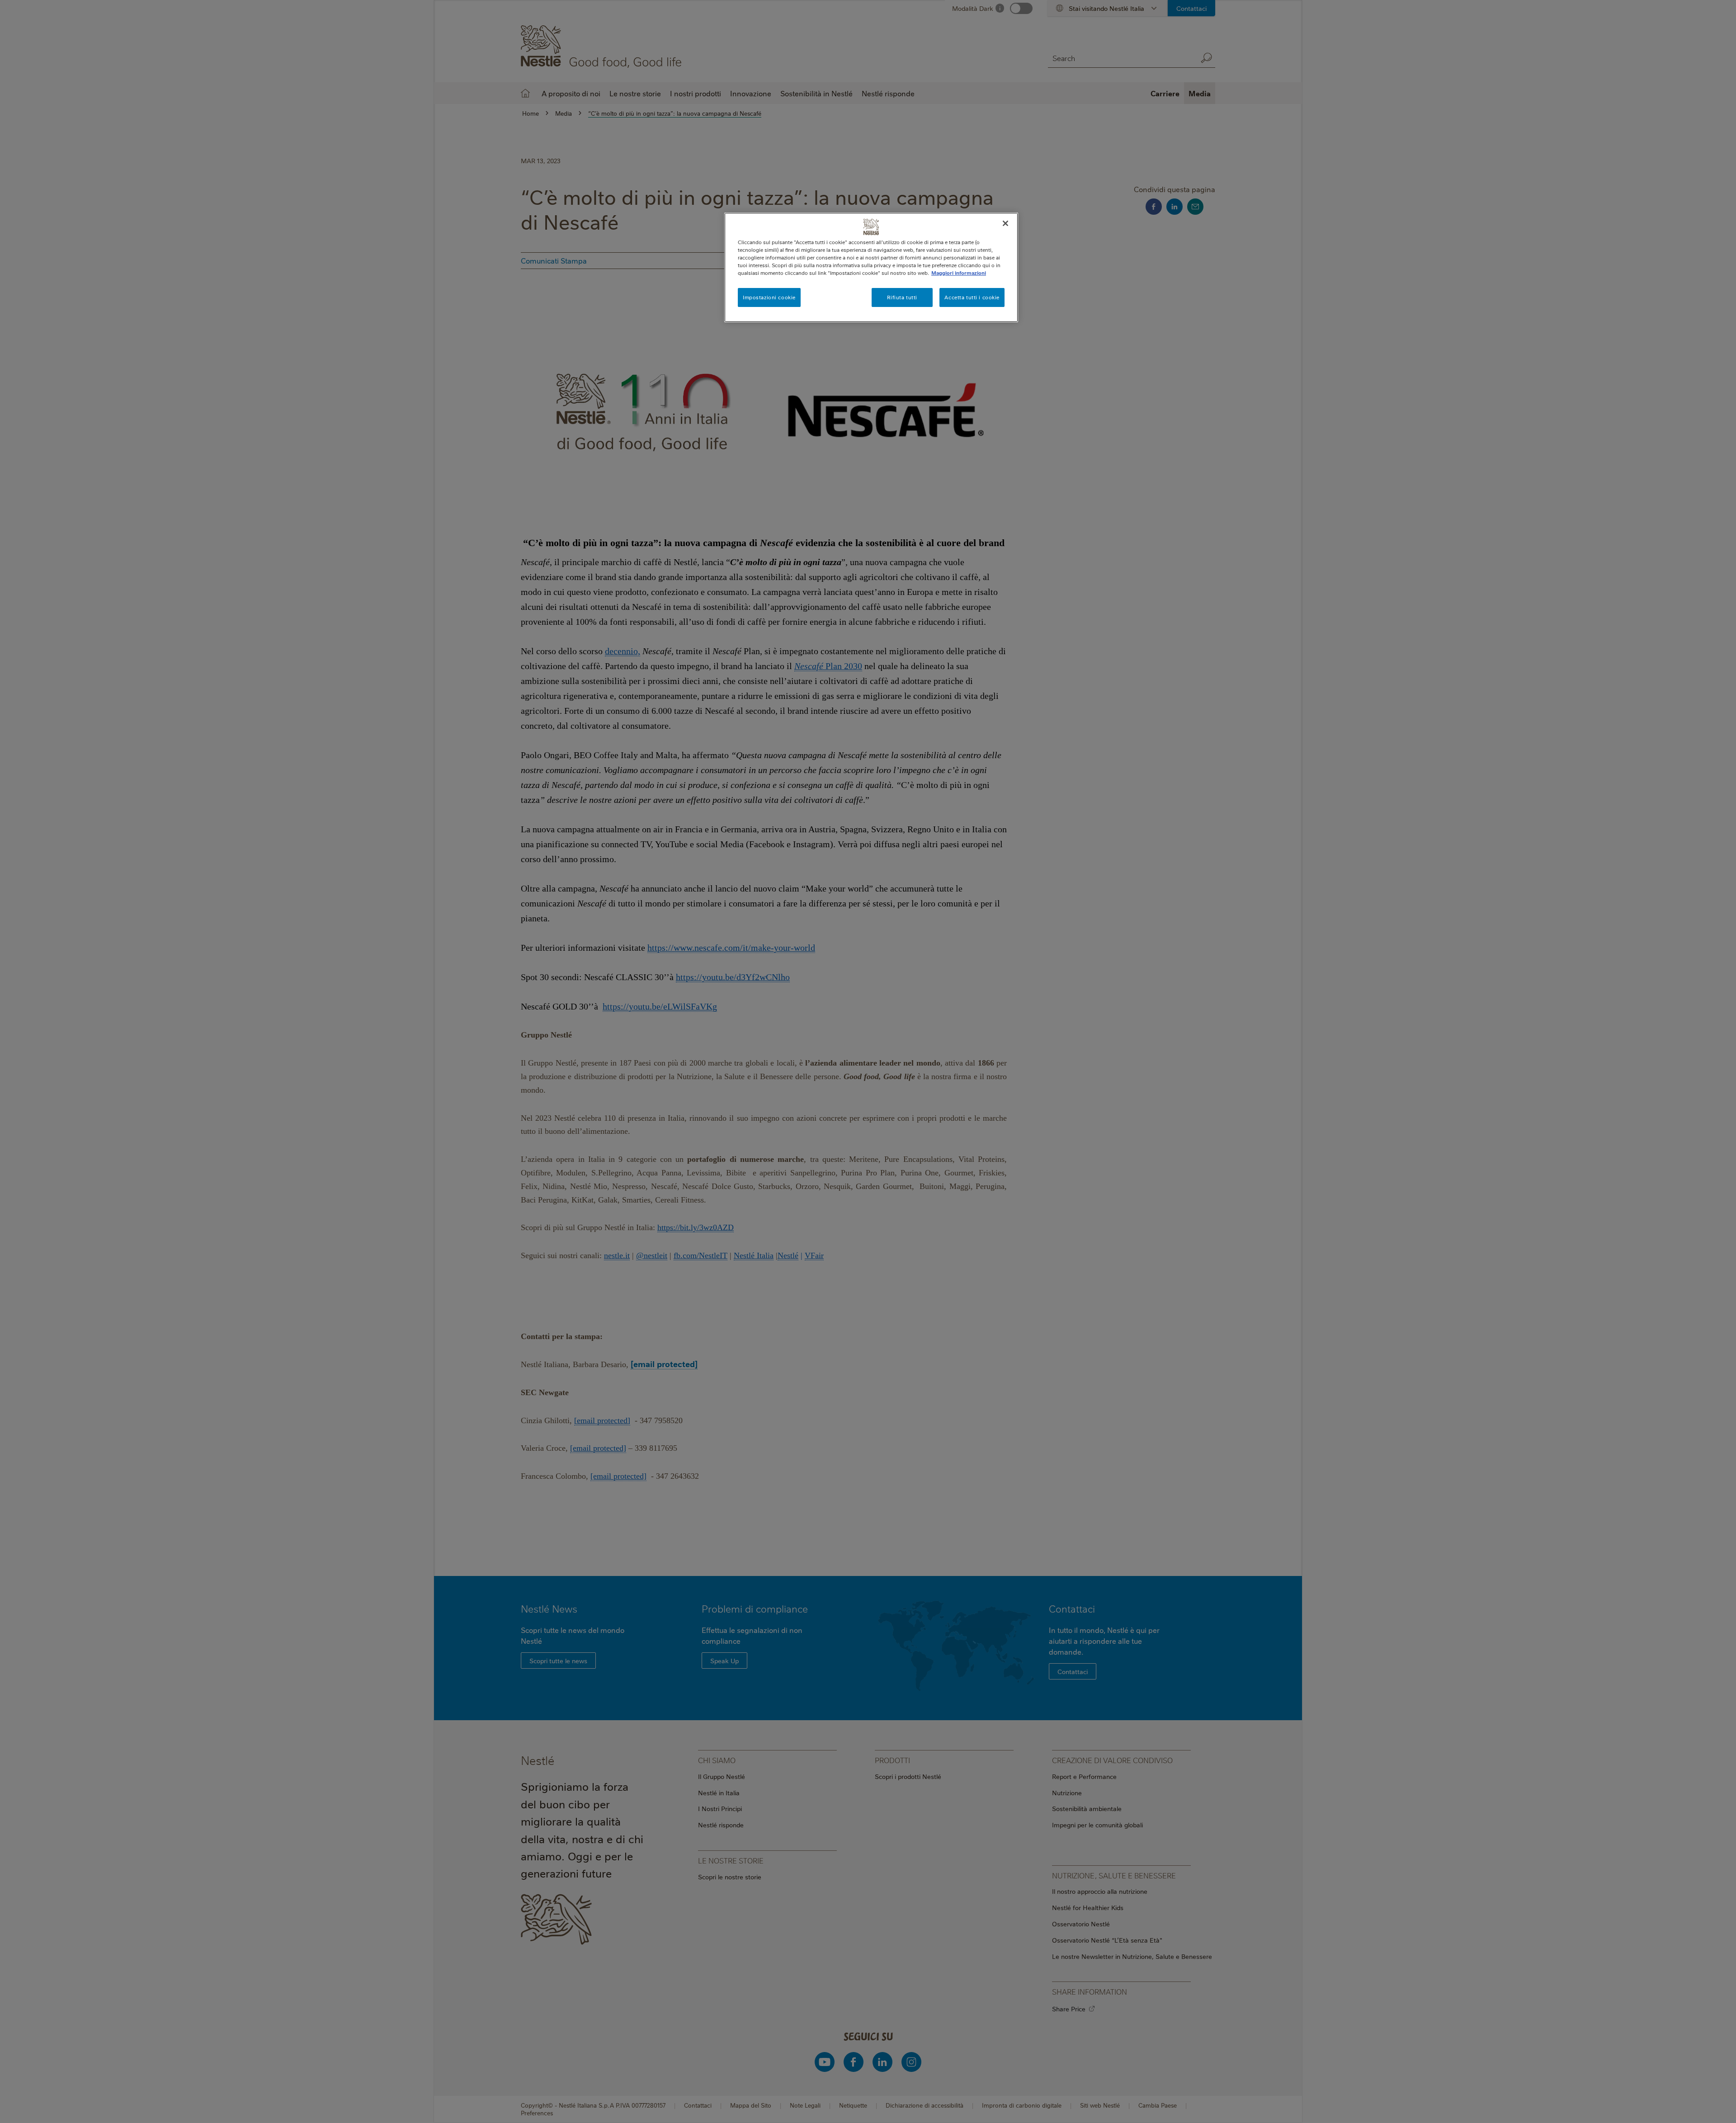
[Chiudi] (1005, 223)
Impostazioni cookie (769, 297)
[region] (871, 267)
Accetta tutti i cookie (972, 297)
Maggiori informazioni (959, 273)
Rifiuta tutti (902, 297)
